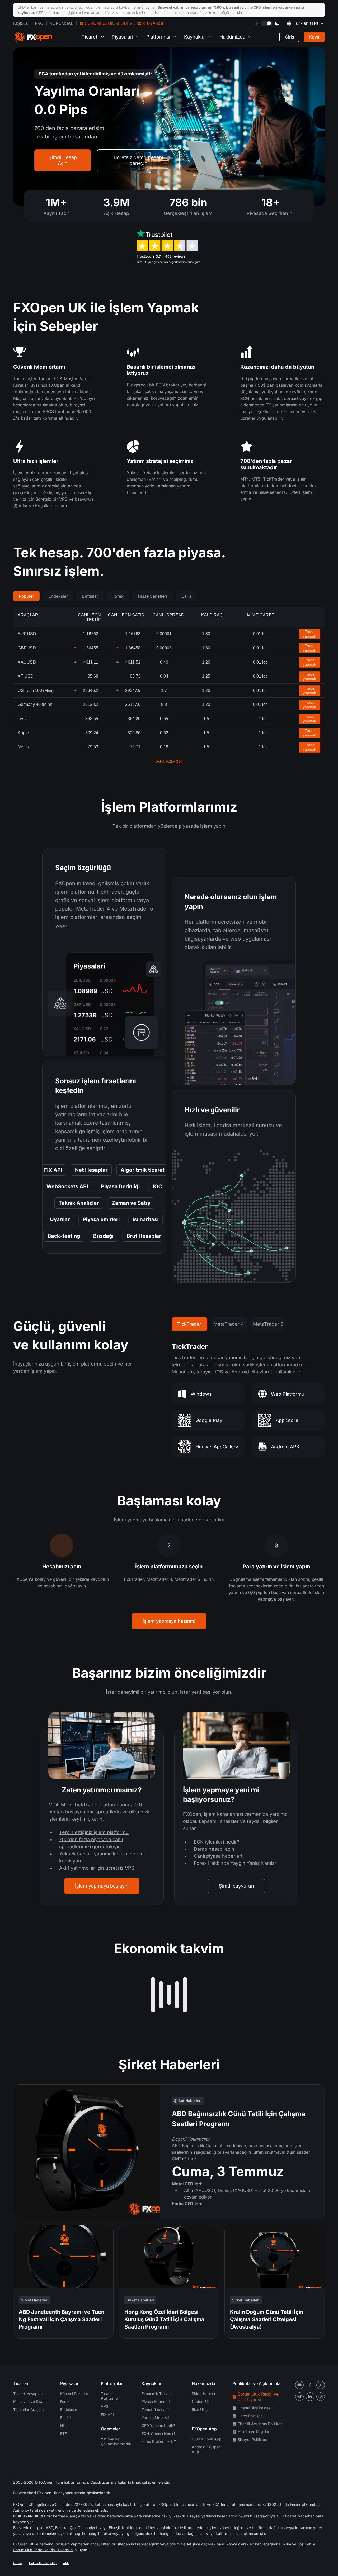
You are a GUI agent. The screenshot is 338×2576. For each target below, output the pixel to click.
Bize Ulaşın (201, 2409)
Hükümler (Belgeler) (43, 2563)
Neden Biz (201, 2402)
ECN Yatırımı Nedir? (158, 2433)
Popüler (26, 596)
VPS (105, 2406)
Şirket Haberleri (205, 2394)
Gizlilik (18, 2563)
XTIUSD (26, 676)
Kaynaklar (195, 37)
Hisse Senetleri (152, 596)
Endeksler (58, 596)
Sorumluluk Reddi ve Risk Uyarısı (124, 23)
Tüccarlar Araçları (28, 2409)
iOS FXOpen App (207, 2439)
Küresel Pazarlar (74, 2394)
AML (66, 2563)
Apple (23, 733)
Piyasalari (122, 37)
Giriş (289, 37)
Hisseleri (67, 2426)
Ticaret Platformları (111, 2396)
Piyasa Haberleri (156, 2402)
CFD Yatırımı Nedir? (158, 2426)
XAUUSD (27, 662)
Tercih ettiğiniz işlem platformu (94, 1832)
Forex (118, 596)
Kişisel (21, 23)
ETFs (186, 596)
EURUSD (27, 634)
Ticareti (90, 37)
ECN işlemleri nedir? (217, 1842)
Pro (39, 23)
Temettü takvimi (155, 2409)
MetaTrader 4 (229, 1324)
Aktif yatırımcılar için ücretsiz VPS (97, 1868)
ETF (64, 2433)
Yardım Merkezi (155, 2418)
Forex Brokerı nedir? (159, 2441)
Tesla (23, 719)
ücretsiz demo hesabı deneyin (139, 160)
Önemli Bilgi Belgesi (254, 2408)
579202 (269, 2504)
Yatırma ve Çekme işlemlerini (116, 2441)
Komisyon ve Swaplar (32, 2402)
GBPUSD (27, 648)
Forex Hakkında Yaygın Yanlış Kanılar (235, 1863)
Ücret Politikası (250, 2416)
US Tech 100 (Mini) (36, 690)
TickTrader (189, 1324)
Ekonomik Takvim (157, 2394)
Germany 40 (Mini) (35, 704)
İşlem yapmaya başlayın (102, 1886)
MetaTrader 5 (268, 1324)
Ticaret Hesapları (28, 2394)
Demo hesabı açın (214, 1849)
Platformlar (159, 37)
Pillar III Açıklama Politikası (260, 2424)
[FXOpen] (33, 37)
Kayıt (314, 37)
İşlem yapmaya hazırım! (169, 1621)
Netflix (24, 747)
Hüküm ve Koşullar (253, 2432)
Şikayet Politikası (252, 2439)
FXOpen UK (23, 2504)
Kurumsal (61, 23)
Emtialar (90, 596)
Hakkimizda (232, 37)
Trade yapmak (309, 634)
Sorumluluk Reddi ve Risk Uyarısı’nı (43, 2550)
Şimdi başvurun (236, 1886)
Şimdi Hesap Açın (63, 160)
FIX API (107, 2414)
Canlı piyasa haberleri (218, 1856)
